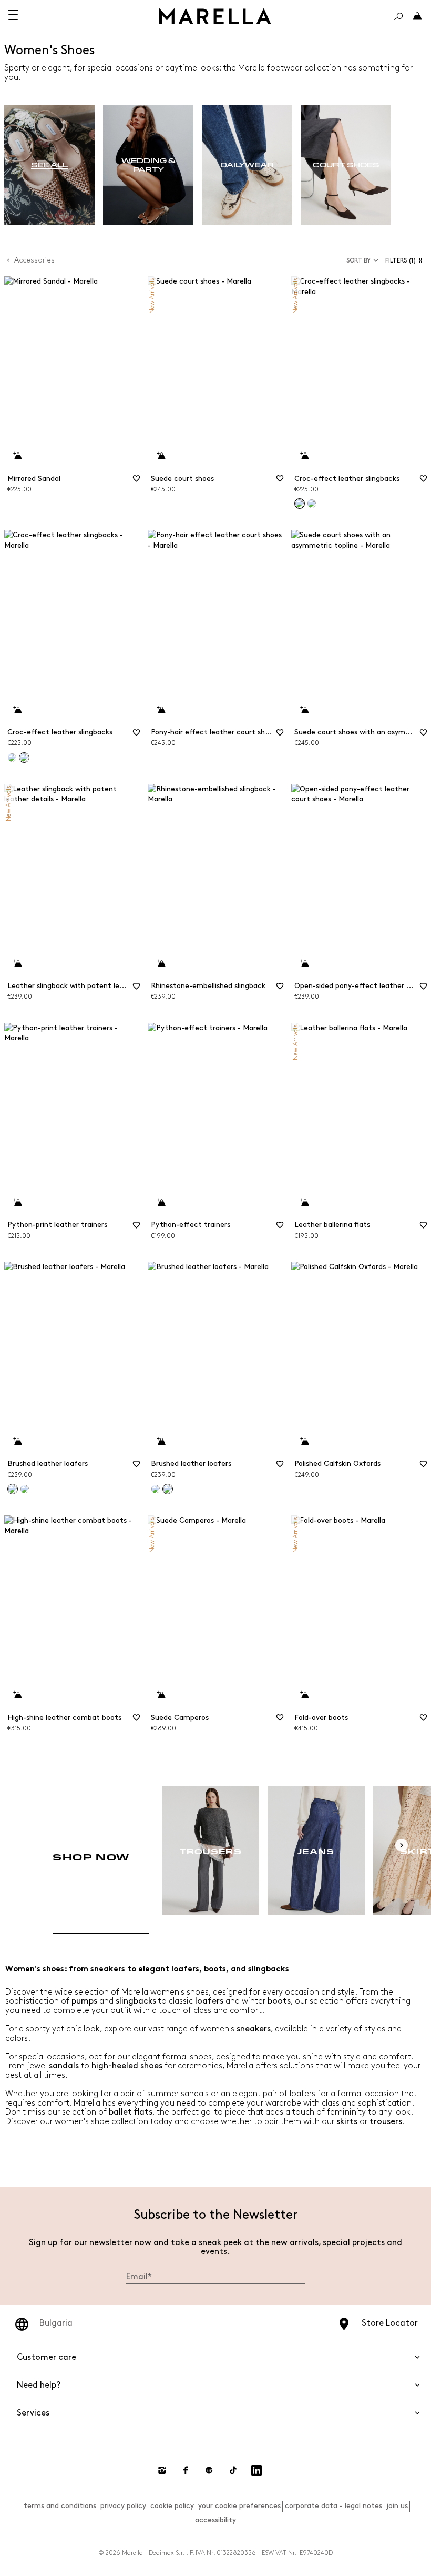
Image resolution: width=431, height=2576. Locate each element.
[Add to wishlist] (136, 482)
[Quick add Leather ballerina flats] (304, 1203)
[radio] (49, 165)
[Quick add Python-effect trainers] (161, 1203)
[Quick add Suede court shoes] (161, 456)
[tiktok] (233, 2470)
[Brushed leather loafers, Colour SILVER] (156, 1489)
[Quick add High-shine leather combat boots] (17, 1695)
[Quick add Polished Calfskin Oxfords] (304, 1442)
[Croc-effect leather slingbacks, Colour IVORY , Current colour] (300, 504)
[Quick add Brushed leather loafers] (17, 1442)
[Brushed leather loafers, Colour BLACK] (25, 1489)
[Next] (402, 1845)
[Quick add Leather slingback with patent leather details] (17, 964)
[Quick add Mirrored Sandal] (17, 456)
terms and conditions (60, 2506)
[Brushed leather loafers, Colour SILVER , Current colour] (13, 1489)
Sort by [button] (358, 261)
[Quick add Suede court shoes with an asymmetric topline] (304, 710)
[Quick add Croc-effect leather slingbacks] (304, 456)
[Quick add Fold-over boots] (304, 1695)
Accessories (34, 260)
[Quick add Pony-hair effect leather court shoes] (161, 710)
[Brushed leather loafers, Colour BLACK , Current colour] (168, 1489)
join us (397, 2506)
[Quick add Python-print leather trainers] (17, 1203)
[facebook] (186, 2470)
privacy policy (123, 2506)
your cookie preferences (239, 2506)
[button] (406, 261)
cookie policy (172, 2506)
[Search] (398, 16)
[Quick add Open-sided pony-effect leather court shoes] (304, 964)
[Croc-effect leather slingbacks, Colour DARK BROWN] (312, 504)
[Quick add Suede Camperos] (161, 1695)
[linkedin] (256, 2470)
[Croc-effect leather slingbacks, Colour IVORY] (12, 758)
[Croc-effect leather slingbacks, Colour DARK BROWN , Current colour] (24, 758)
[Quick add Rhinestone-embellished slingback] (161, 964)
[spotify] (209, 2470)
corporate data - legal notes (333, 2506)
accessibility (215, 2520)
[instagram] (162, 2470)
